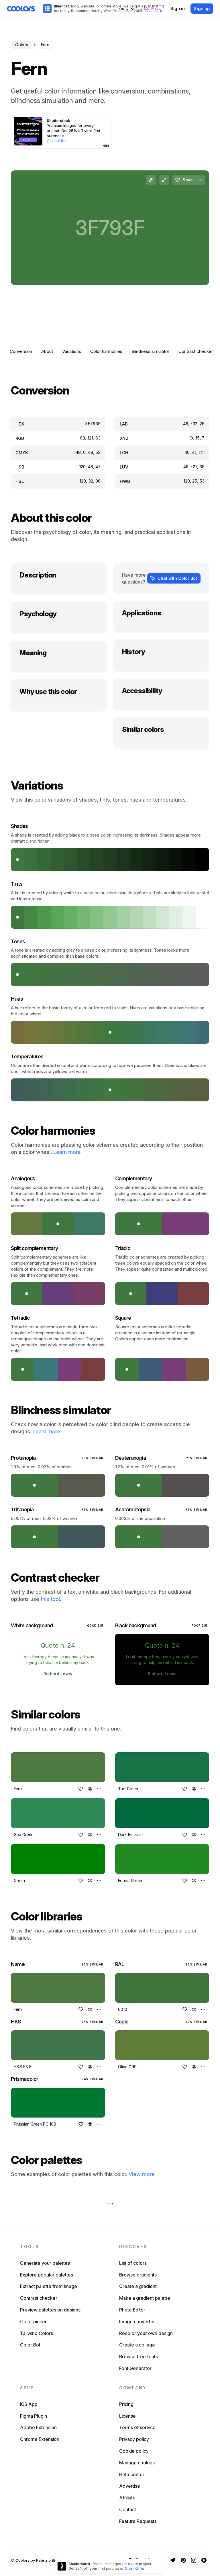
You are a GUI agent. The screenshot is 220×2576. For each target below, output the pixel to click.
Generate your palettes (45, 2263)
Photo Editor (132, 2310)
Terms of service (137, 2427)
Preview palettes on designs (50, 2310)
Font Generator (135, 2368)
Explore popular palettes (47, 2275)
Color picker (33, 2322)
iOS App (29, 2404)
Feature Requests (138, 2521)
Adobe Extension (38, 2427)
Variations (72, 351)
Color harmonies (106, 351)
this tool (50, 1599)
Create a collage (137, 2345)
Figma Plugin (34, 2416)
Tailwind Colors (37, 2333)
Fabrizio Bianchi (51, 2560)
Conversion (21, 351)
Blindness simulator (150, 351)
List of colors (133, 2263)
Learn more (67, 1152)
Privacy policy (134, 2439)
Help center (132, 2474)
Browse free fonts (139, 2357)
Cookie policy (134, 2451)
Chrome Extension (40, 2439)
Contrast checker (196, 351)
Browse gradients (138, 2275)
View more (142, 2174)
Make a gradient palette (145, 2298)
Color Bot (30, 2345)
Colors (22, 45)
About (47, 351)
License (127, 2416)
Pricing (126, 2404)
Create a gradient (138, 2286)
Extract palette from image (49, 2286)
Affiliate (127, 2498)
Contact (128, 2509)
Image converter (137, 2322)
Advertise (130, 2486)
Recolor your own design (146, 2333)
